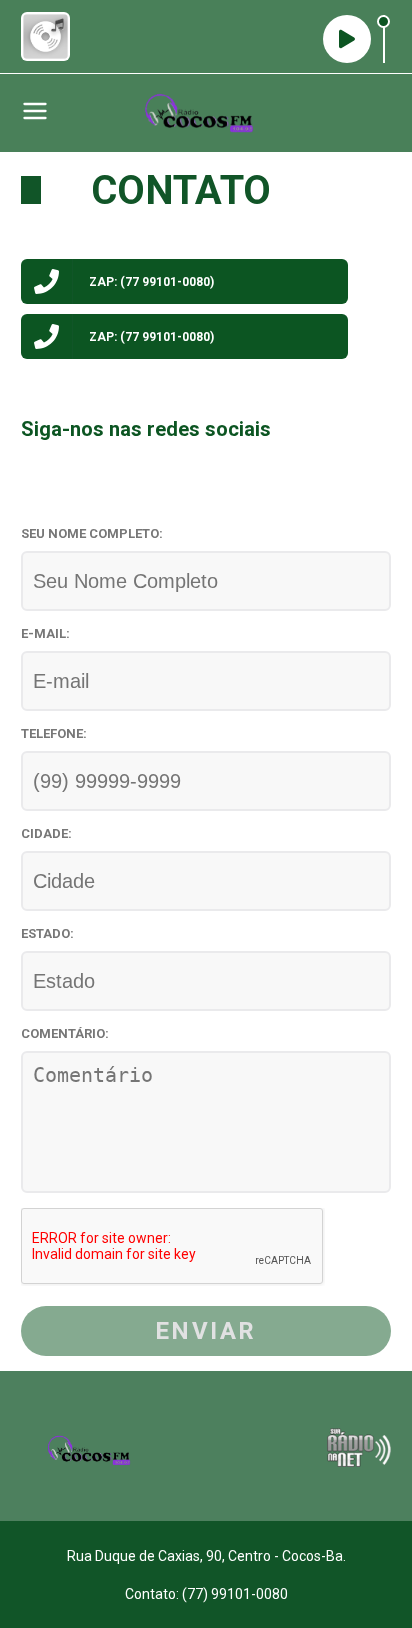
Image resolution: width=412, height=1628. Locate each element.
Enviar (206, 1331)
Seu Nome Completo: (92, 533)
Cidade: (46, 833)
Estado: (47, 933)
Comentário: (65, 1033)
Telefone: (54, 733)
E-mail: (45, 633)
